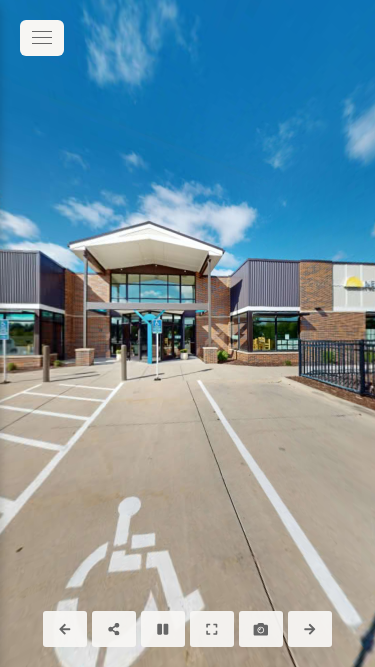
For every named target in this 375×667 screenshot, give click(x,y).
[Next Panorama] (310, 629)
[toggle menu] (42, 38)
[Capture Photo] (261, 629)
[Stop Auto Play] (163, 629)
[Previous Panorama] (65, 629)
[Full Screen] (212, 629)
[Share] (114, 629)
